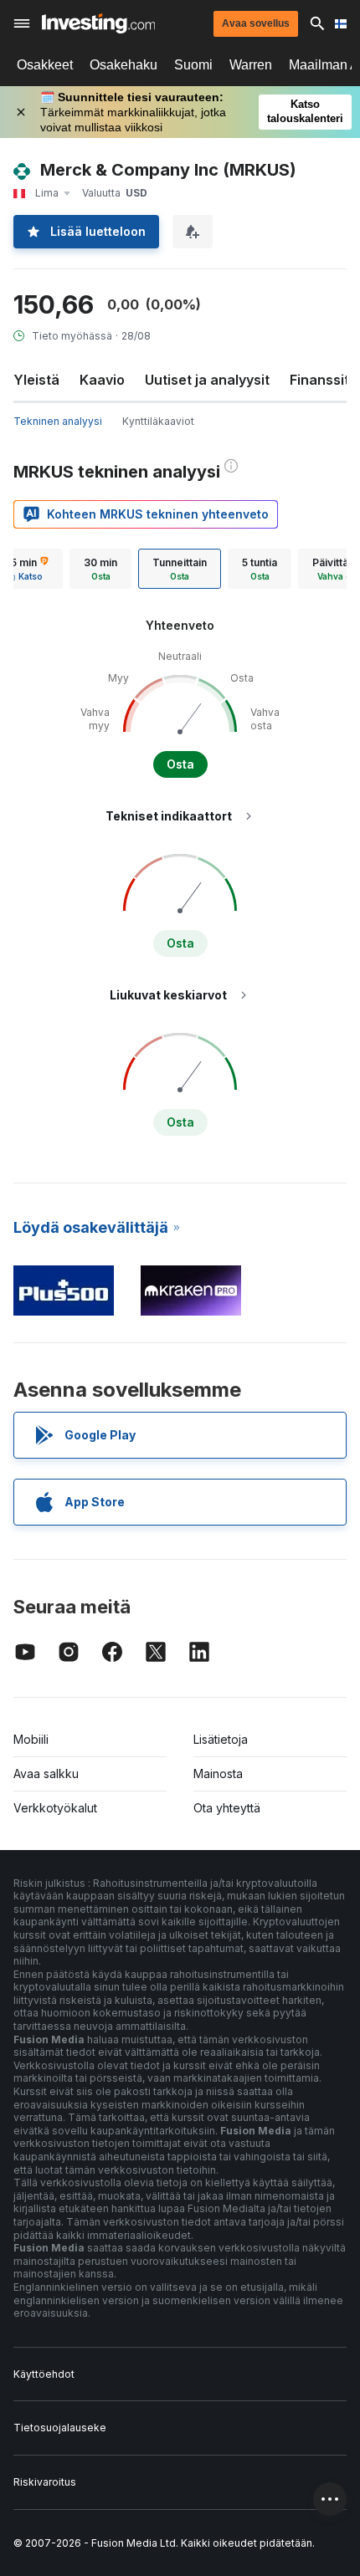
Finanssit (319, 380)
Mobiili (31, 1739)
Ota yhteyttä (227, 1808)
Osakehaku (123, 65)
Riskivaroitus (45, 2482)
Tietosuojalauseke (60, 2428)
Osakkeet (45, 65)
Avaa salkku (46, 1774)
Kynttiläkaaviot (158, 421)
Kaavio (102, 380)
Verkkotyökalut (55, 1808)
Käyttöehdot (44, 2374)
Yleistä (36, 380)
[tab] (100, 569)
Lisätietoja (221, 1739)
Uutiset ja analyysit (207, 380)
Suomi (193, 65)
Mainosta (218, 1774)
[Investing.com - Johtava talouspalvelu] (98, 23)
